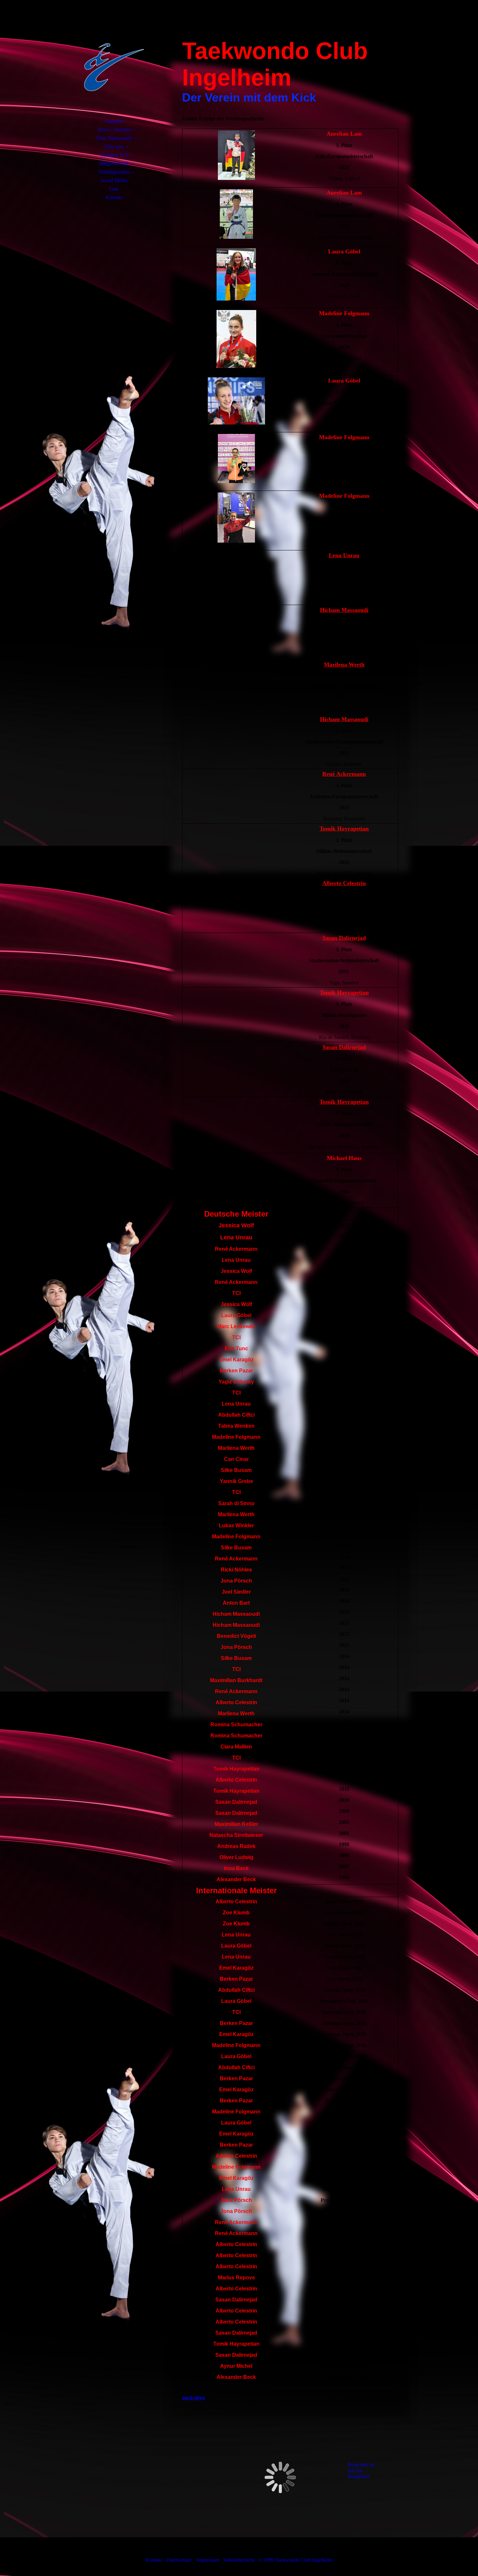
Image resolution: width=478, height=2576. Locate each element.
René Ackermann (344, 774)
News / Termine (114, 130)
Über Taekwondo (114, 138)
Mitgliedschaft (114, 163)
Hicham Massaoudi (344, 610)
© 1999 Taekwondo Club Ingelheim (295, 2560)
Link (114, 189)
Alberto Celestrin (344, 883)
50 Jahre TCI (114, 155)
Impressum (209, 2560)
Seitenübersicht (239, 2560)
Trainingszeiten (114, 172)
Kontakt (114, 197)
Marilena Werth (344, 665)
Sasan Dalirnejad (344, 938)
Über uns (114, 147)
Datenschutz (179, 2560)
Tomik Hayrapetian (344, 829)
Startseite (114, 121)
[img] (114, 67)
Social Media (114, 180)
